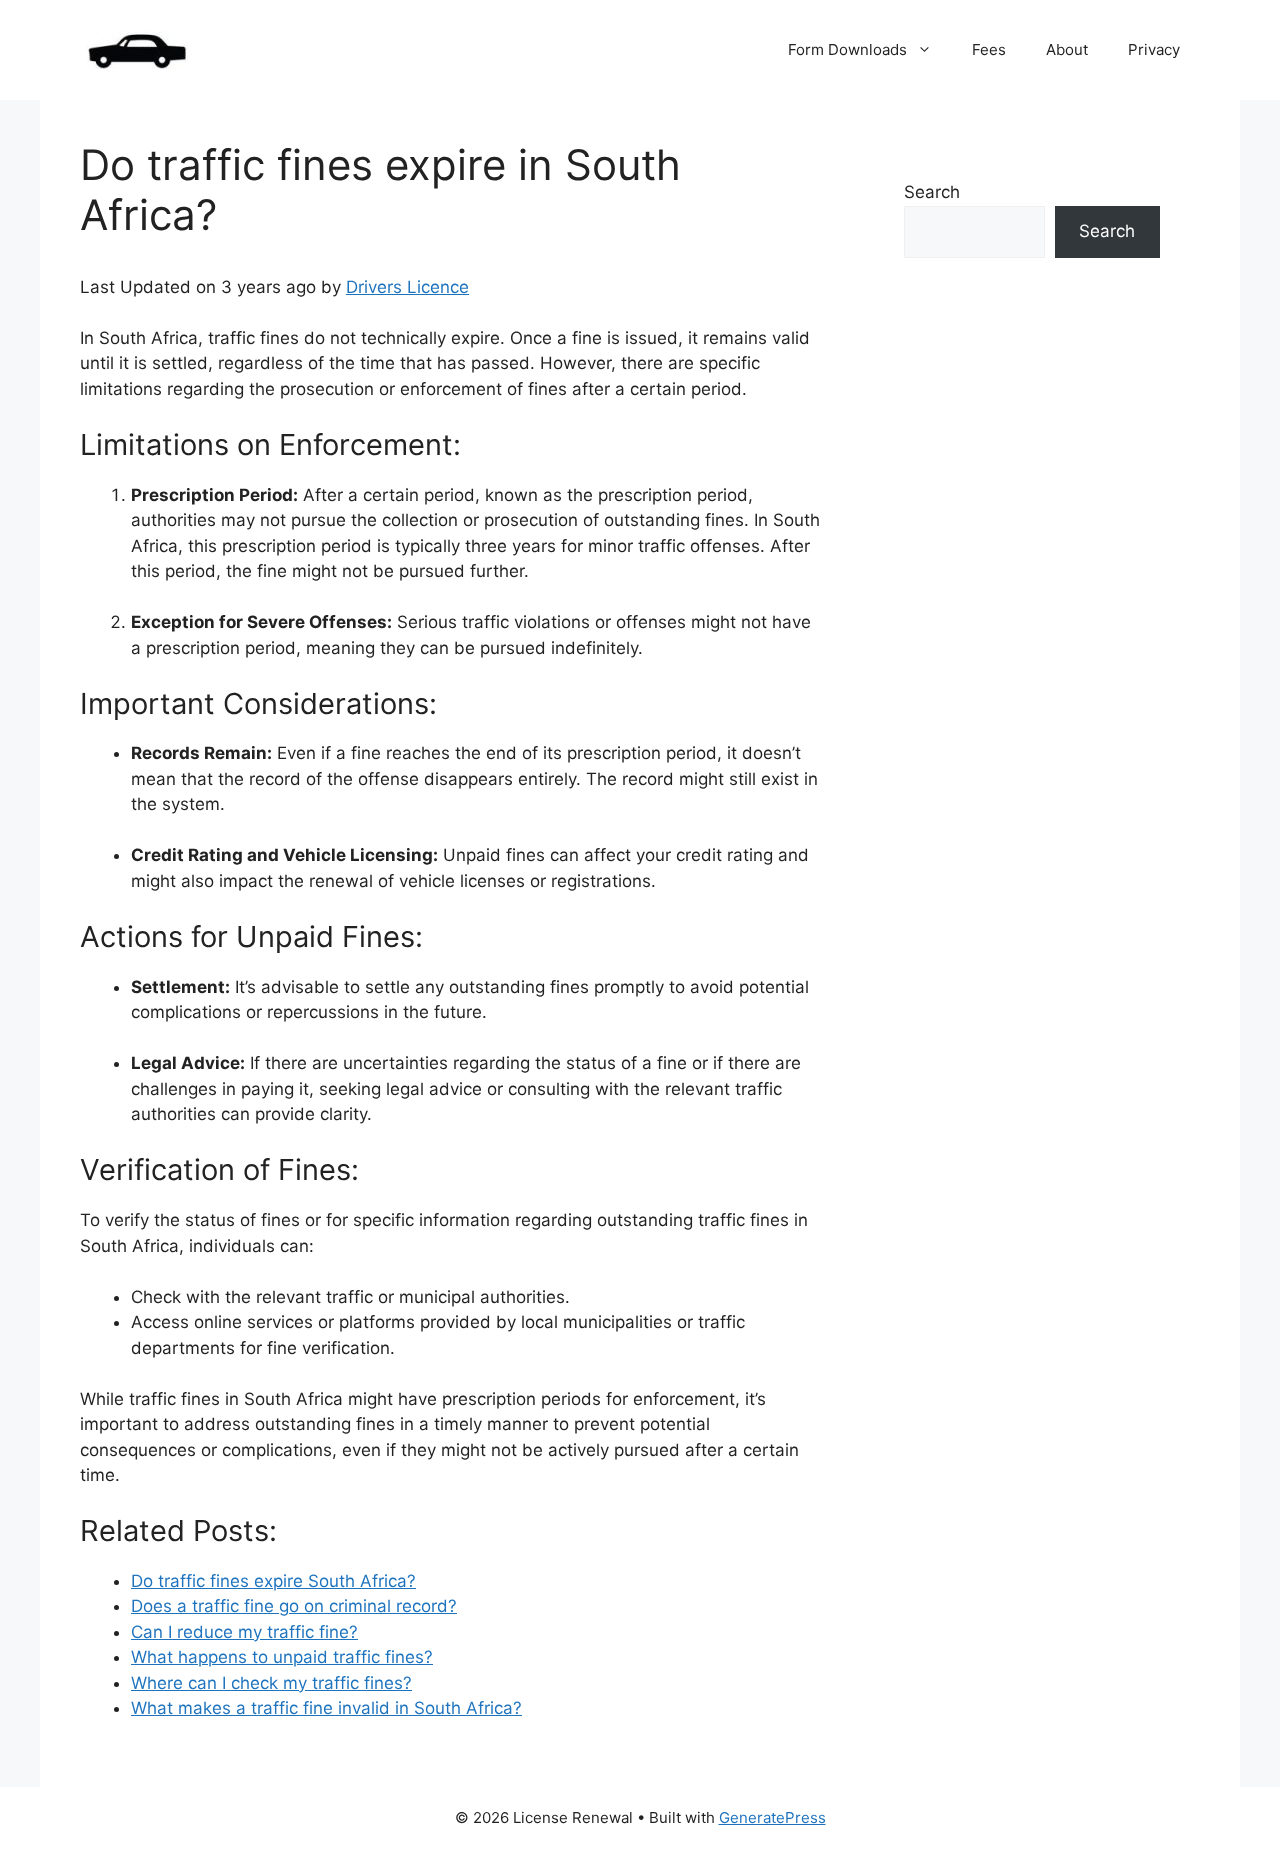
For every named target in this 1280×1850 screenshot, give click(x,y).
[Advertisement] (1032, 658)
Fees (989, 49)
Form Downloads (847, 49)
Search (932, 192)
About (1067, 49)
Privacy (1154, 49)
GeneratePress (772, 1817)
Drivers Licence (407, 287)
